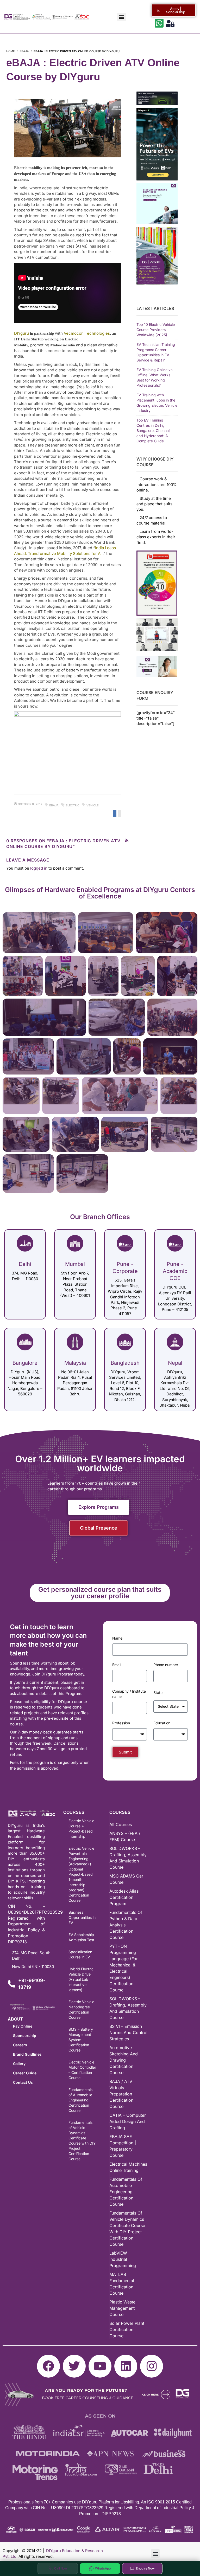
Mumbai (75, 1264)
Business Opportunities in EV (82, 1917)
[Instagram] (152, 2366)
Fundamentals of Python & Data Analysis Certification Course (126, 1925)
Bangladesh (125, 1363)
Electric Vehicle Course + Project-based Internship (81, 1829)
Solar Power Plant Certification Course (127, 2329)
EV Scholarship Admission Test (81, 1937)
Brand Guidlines (27, 2054)
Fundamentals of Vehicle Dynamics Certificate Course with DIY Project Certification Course (82, 2141)
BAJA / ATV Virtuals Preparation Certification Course (121, 2094)
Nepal (175, 1363)
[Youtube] (100, 2366)
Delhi (25, 1264)
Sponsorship (25, 2035)
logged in (39, 868)
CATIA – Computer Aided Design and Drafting (128, 2121)
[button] (121, 17)
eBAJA (24, 51)
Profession (121, 1723)
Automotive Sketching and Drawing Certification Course (124, 2060)
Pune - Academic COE (175, 1271)
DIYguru (21, 333)
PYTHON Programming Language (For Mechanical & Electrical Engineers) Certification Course (124, 1968)
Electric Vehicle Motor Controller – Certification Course (82, 2070)
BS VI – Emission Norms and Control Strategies (128, 2033)
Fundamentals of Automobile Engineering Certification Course (80, 2100)
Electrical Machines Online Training (128, 2167)
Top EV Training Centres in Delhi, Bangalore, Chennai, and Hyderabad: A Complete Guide (154, 431)
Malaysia (75, 1363)
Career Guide (25, 2073)
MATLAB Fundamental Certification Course (122, 2284)
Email (117, 1665)
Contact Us (23, 2082)
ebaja (54, 805)
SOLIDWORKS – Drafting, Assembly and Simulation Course (128, 1858)
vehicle (93, 805)
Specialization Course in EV (80, 1954)
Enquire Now (145, 2568)
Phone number (166, 1665)
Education (162, 1723)
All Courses (121, 1824)
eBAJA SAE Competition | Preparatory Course (123, 2146)
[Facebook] (48, 2366)
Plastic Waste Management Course (122, 2308)
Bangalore (25, 1363)
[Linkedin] (126, 2366)
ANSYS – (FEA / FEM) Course (125, 1836)
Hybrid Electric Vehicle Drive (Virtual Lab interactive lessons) (81, 1979)
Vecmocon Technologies (87, 333)
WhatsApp (103, 2568)
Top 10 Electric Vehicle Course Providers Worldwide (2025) (156, 330)
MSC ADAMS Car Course (126, 1879)
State (158, 1692)
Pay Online (23, 2026)
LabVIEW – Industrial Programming (123, 2259)
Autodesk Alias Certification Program (124, 1897)
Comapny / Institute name (129, 1694)
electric (73, 805)
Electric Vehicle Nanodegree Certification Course (81, 2009)
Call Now (61, 2568)
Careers (20, 2045)
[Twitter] (74, 2366)
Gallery (19, 2064)
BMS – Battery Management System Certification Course (81, 2040)
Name (117, 1638)
